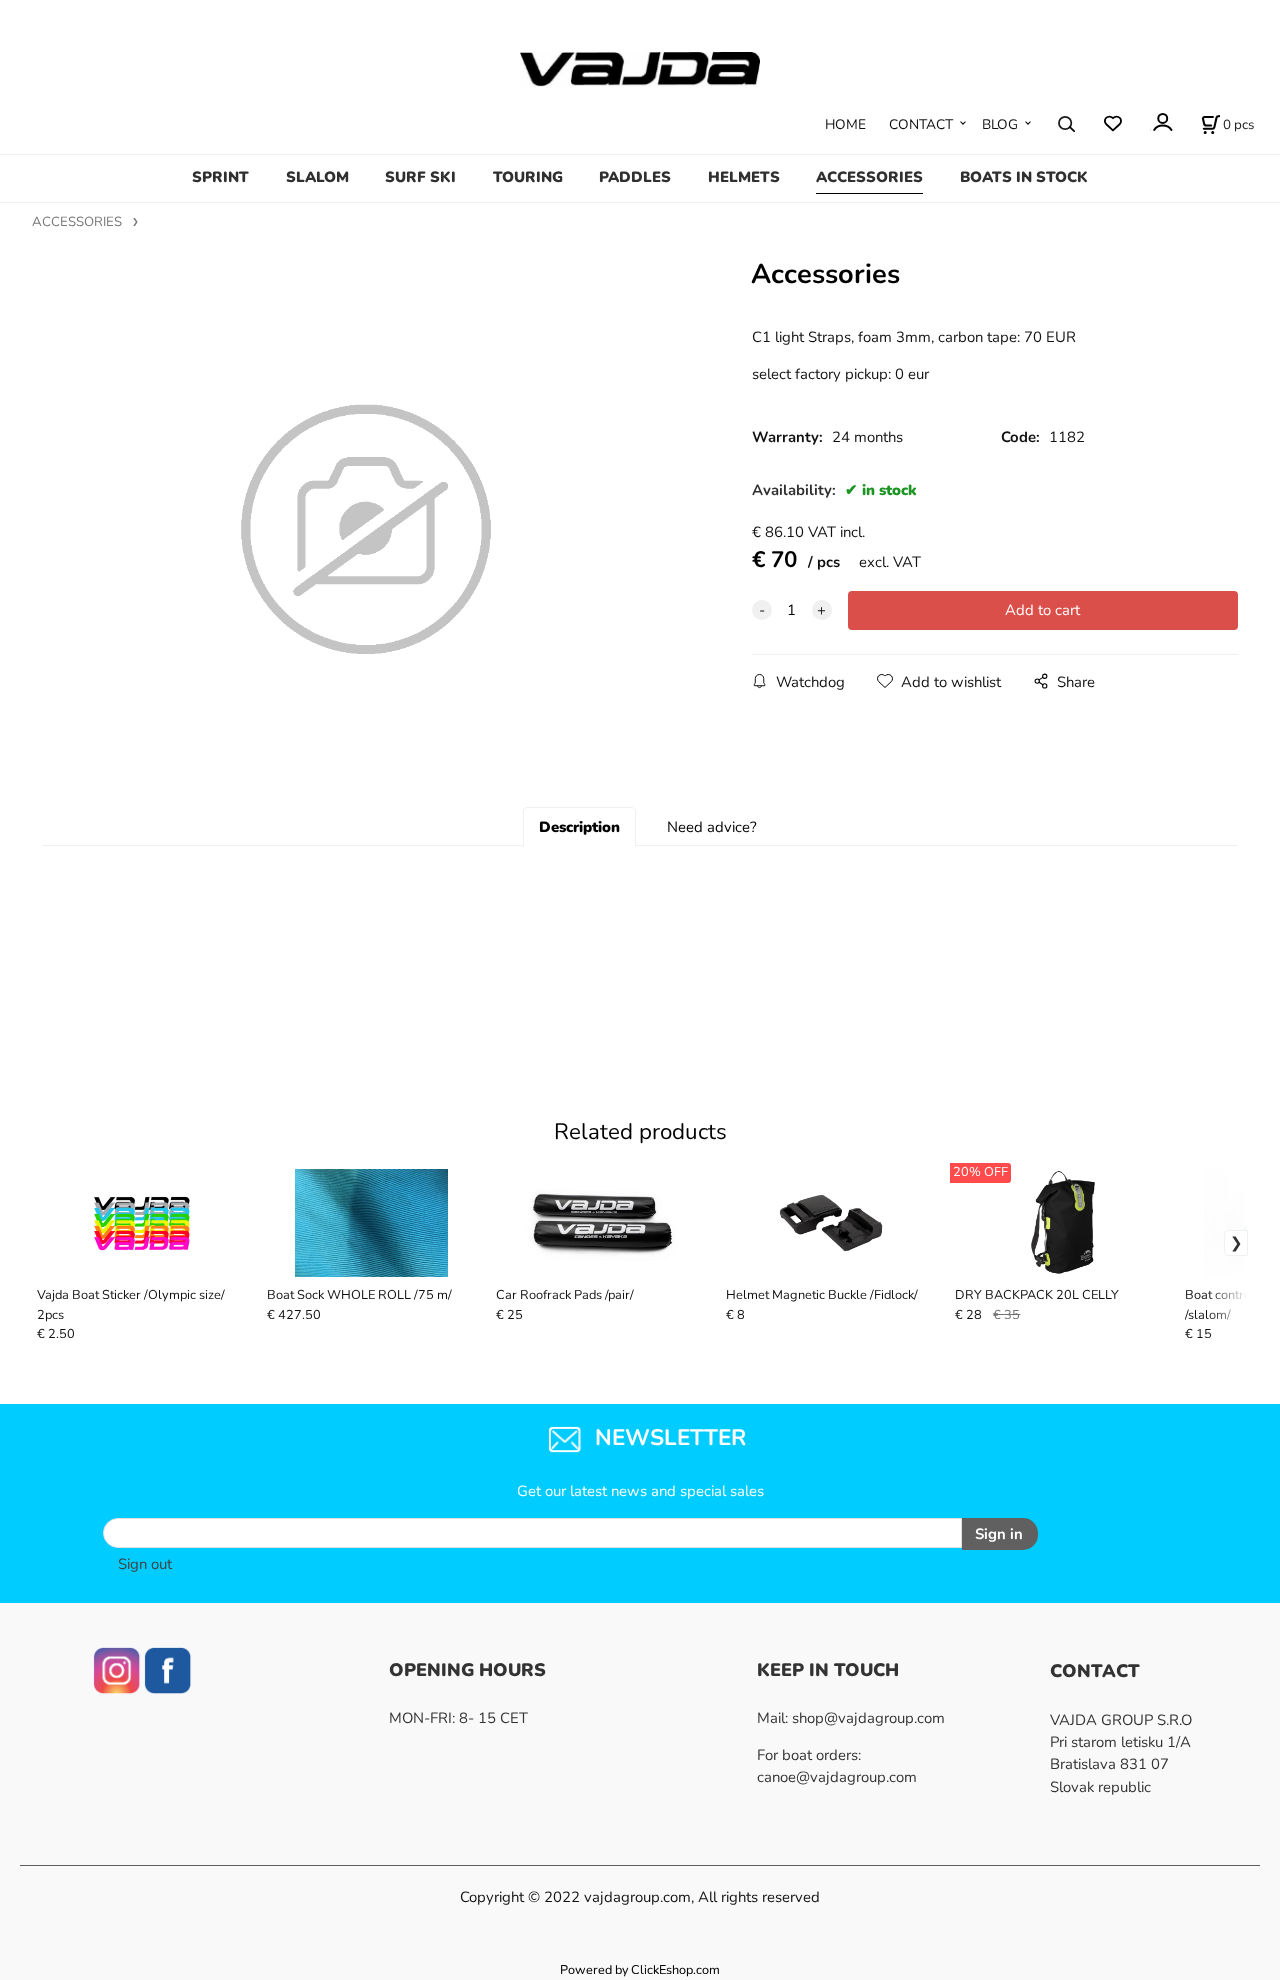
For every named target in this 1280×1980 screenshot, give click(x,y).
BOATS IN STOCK (1024, 177)
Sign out (145, 1564)
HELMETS (744, 177)
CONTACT (921, 124)
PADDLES (635, 177)
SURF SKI (420, 177)
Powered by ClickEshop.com (640, 1969)
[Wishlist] (1112, 124)
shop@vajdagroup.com (868, 1718)
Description (579, 827)
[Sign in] (1161, 122)
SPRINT (220, 177)
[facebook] (167, 1669)
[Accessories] (366, 530)
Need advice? (712, 827)
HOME (845, 124)
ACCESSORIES (869, 177)
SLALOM (317, 177)
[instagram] (116, 1669)
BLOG (1000, 124)
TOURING (528, 177)
